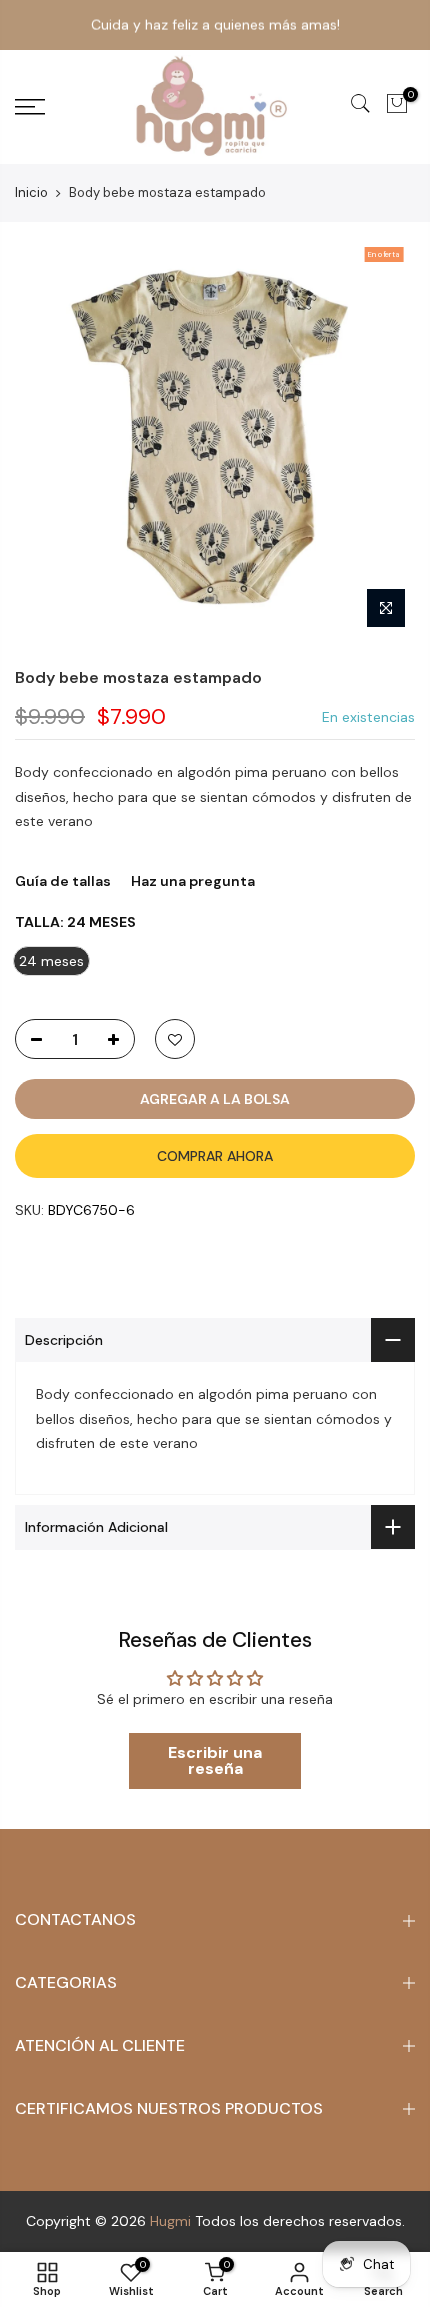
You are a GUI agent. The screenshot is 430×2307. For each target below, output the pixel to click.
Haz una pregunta (193, 881)
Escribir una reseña (215, 1760)
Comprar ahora (215, 1156)
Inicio (31, 192)
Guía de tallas (63, 881)
